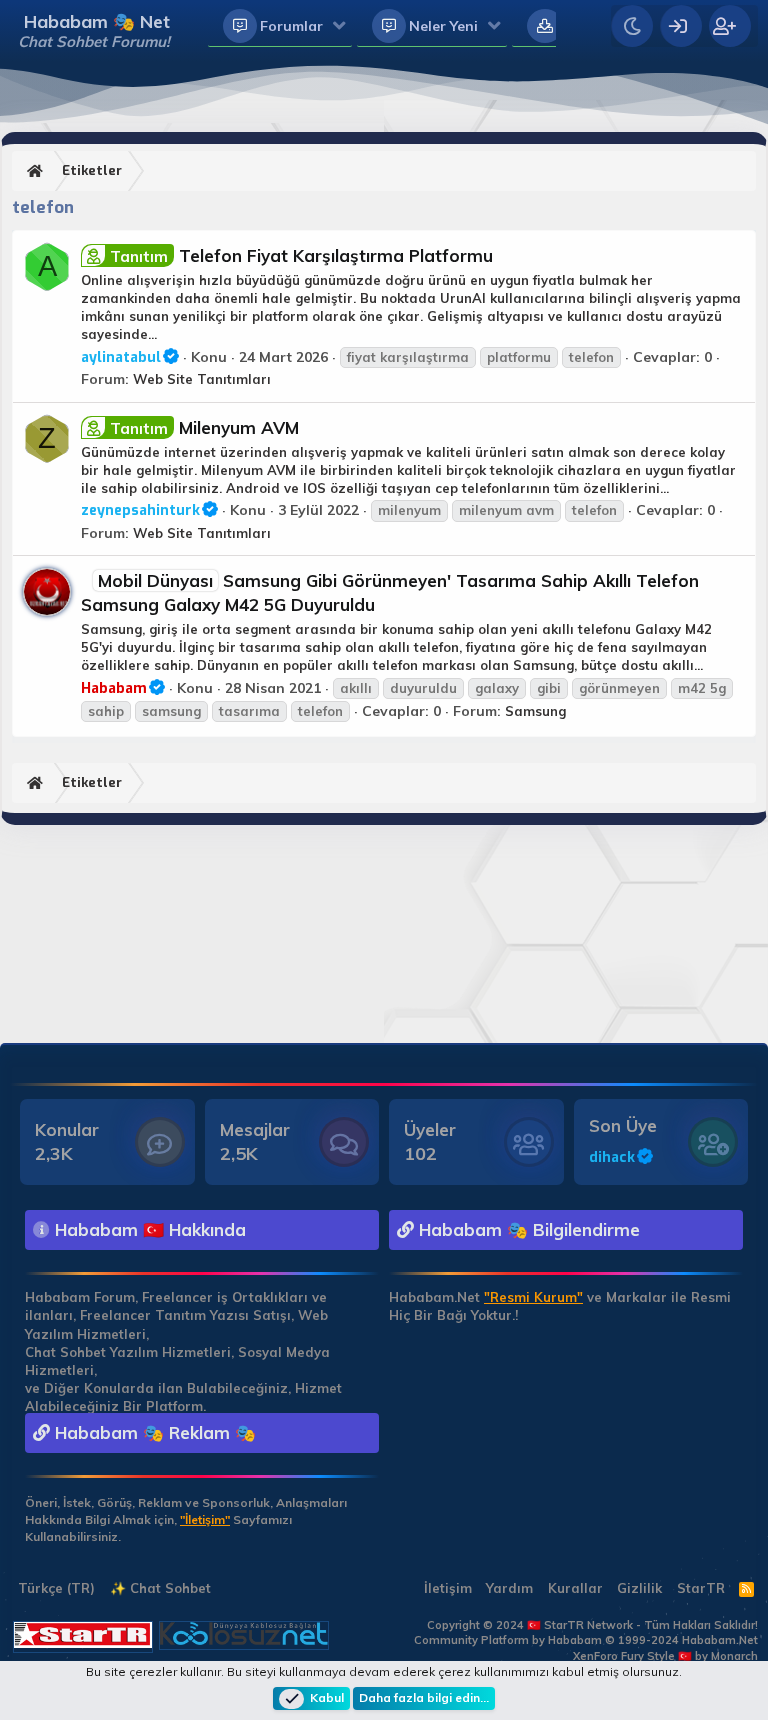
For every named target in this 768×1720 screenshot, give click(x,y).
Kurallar (575, 1588)
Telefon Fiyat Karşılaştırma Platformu (301, 255)
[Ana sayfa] (37, 171)
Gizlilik (639, 1588)
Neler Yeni (443, 26)
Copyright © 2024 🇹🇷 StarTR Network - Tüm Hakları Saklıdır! (592, 1625)
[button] (339, 27)
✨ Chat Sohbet (160, 1588)
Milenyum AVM (204, 427)
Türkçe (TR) (54, 1588)
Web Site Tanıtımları (202, 379)
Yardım (509, 1588)
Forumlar (291, 26)
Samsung (535, 711)
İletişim (448, 1588)
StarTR (701, 1588)
